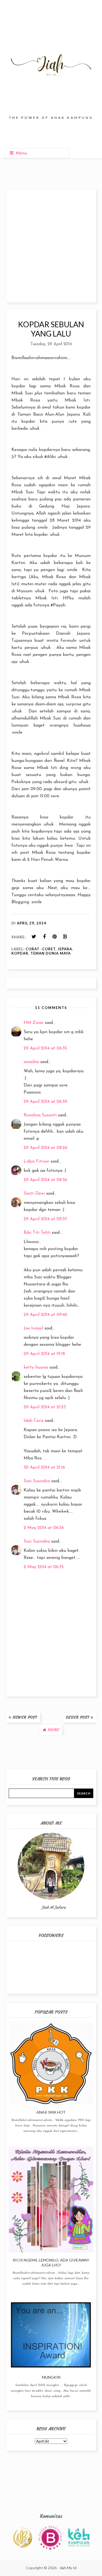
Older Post (78, 1717)
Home (54, 1730)
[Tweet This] (34, 937)
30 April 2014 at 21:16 (44, 1468)
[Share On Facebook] (44, 937)
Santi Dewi (34, 1194)
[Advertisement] (51, 246)
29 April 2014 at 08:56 (45, 1180)
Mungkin (51, 2377)
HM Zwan (34, 1023)
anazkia (31, 1062)
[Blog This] (65, 937)
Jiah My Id (68, 2568)
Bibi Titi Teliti (37, 1233)
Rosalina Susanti (40, 1115)
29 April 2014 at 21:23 (45, 1407)
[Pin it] (55, 937)
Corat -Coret (41, 949)
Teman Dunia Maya (51, 953)
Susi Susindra (37, 1481)
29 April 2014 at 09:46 (45, 1315)
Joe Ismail (33, 1328)
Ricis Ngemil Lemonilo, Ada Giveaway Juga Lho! (51, 2262)
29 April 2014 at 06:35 (45, 1048)
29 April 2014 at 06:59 (45, 1102)
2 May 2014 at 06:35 (44, 1567)
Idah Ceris (34, 1421)
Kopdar (20, 953)
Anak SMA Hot (51, 2112)
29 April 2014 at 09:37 (45, 1219)
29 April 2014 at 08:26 (46, 1148)
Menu (21, 153)
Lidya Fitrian (36, 1161)
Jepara (65, 949)
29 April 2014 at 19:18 (44, 1354)
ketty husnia (36, 1368)
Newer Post (25, 1717)
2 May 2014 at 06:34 (44, 1528)
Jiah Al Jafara (54, 1907)
